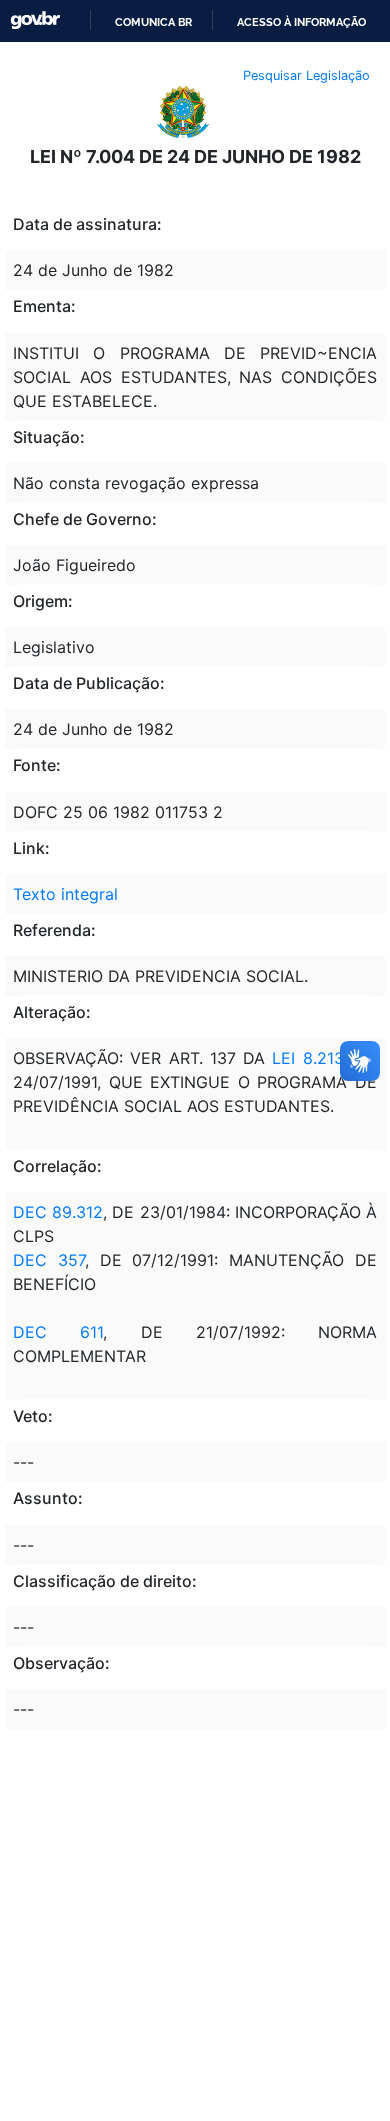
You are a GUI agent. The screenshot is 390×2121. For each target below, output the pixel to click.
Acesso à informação (301, 22)
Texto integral (65, 894)
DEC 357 (49, 1260)
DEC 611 (58, 1332)
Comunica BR (153, 22)
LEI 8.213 (307, 1058)
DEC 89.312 (58, 1212)
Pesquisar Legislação (306, 75)
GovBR (35, 20)
